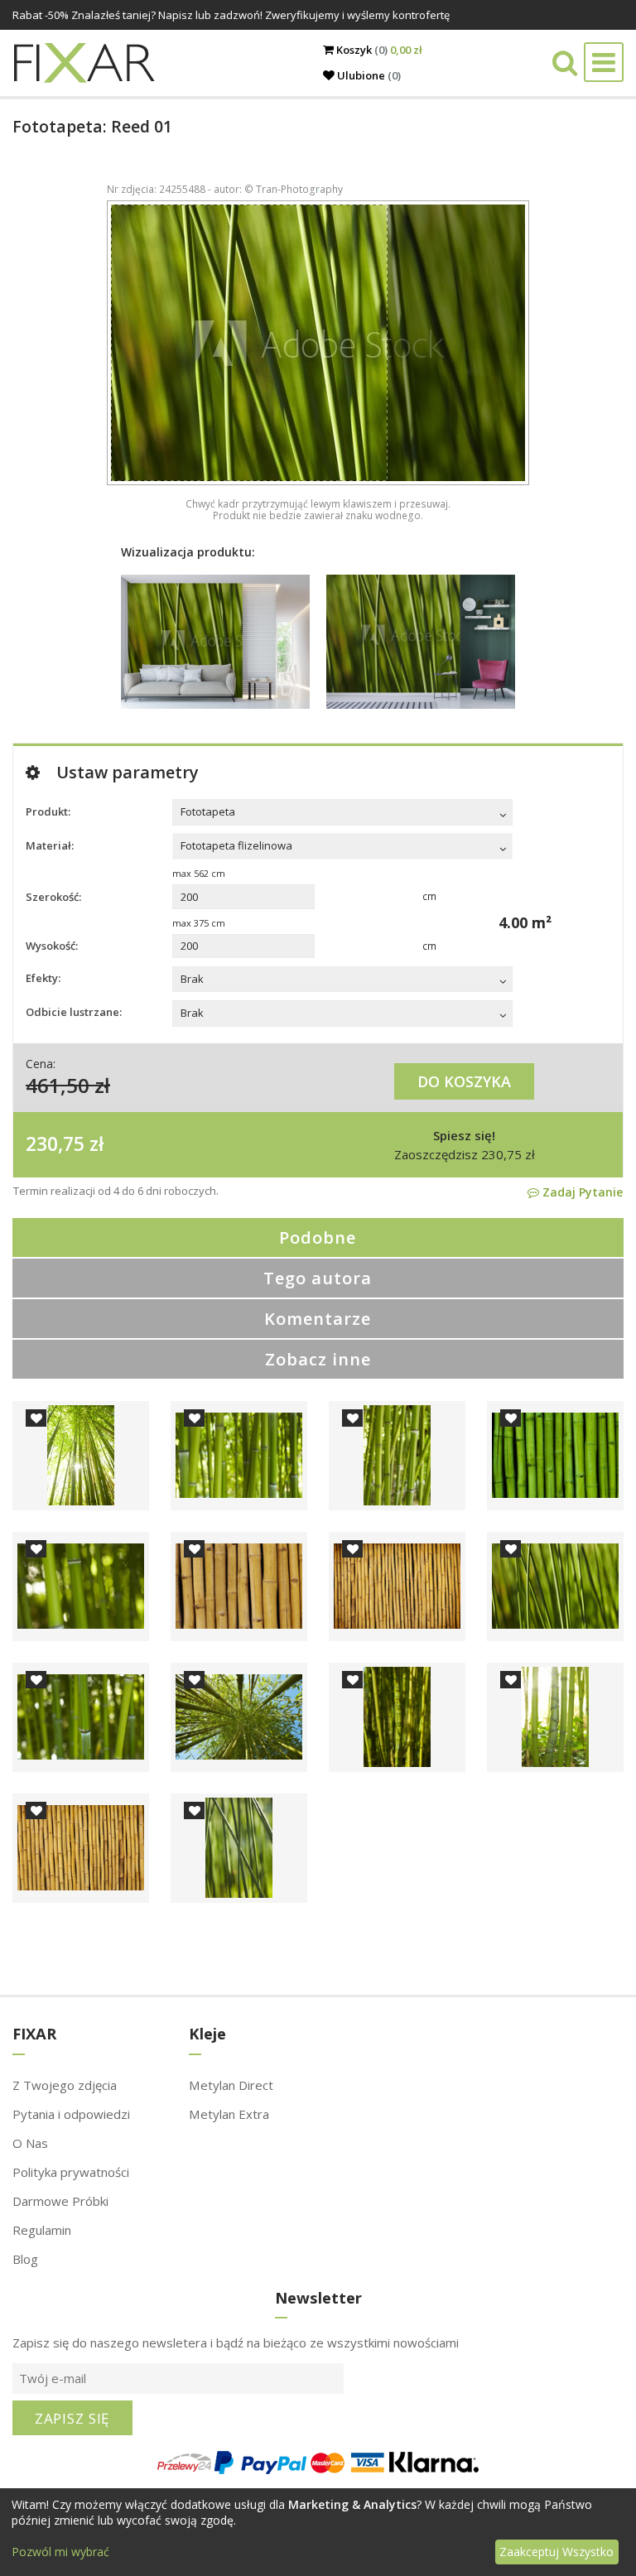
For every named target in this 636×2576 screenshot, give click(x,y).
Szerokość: (53, 897)
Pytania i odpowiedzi (71, 2114)
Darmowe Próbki (60, 2201)
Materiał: (50, 845)
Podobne (318, 1237)
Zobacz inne (318, 1359)
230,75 (55, 1144)
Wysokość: (52, 946)
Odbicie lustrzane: (74, 1012)
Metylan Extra (229, 2114)
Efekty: (43, 978)
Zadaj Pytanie (581, 1192)
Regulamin (42, 2230)
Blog (25, 2259)
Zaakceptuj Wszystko (556, 2552)
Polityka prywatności (71, 2172)
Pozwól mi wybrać (60, 2552)
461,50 (58, 1085)
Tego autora (318, 1278)
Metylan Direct (231, 2085)
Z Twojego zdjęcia (65, 2085)
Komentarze (318, 1319)
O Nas (30, 2143)
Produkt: (48, 811)
